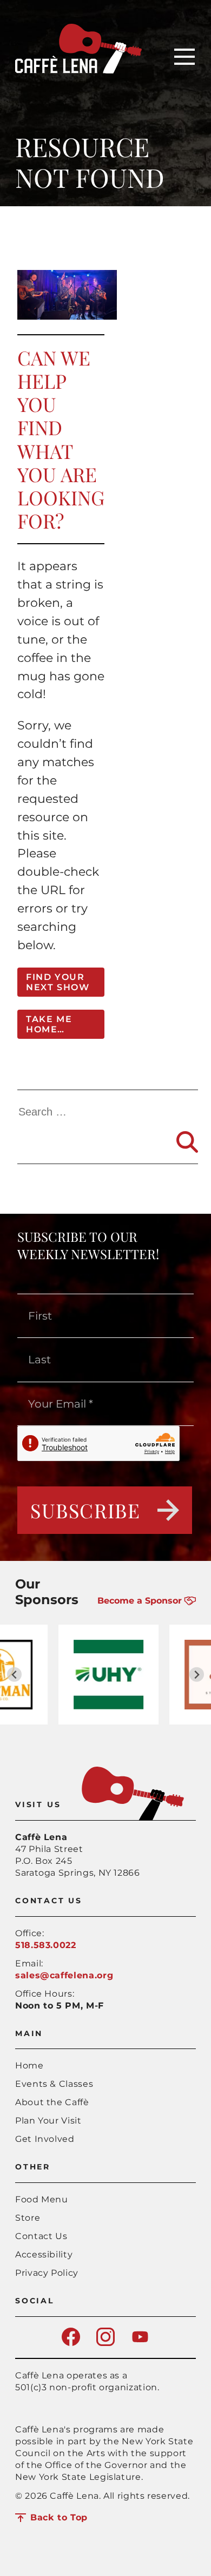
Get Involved (45, 2139)
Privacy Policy (47, 2273)
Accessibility (44, 2254)
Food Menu (42, 2199)
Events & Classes (54, 2084)
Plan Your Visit (48, 2121)
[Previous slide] (14, 1675)
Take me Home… (49, 1024)
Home (29, 2065)
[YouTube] (140, 2343)
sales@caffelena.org (64, 1975)
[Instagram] (105, 2343)
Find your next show (58, 982)
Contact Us (41, 2236)
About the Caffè (52, 2102)
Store (28, 2218)
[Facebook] (71, 2343)
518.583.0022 (46, 1945)
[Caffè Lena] (78, 70)
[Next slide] (197, 1675)
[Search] (187, 1142)
